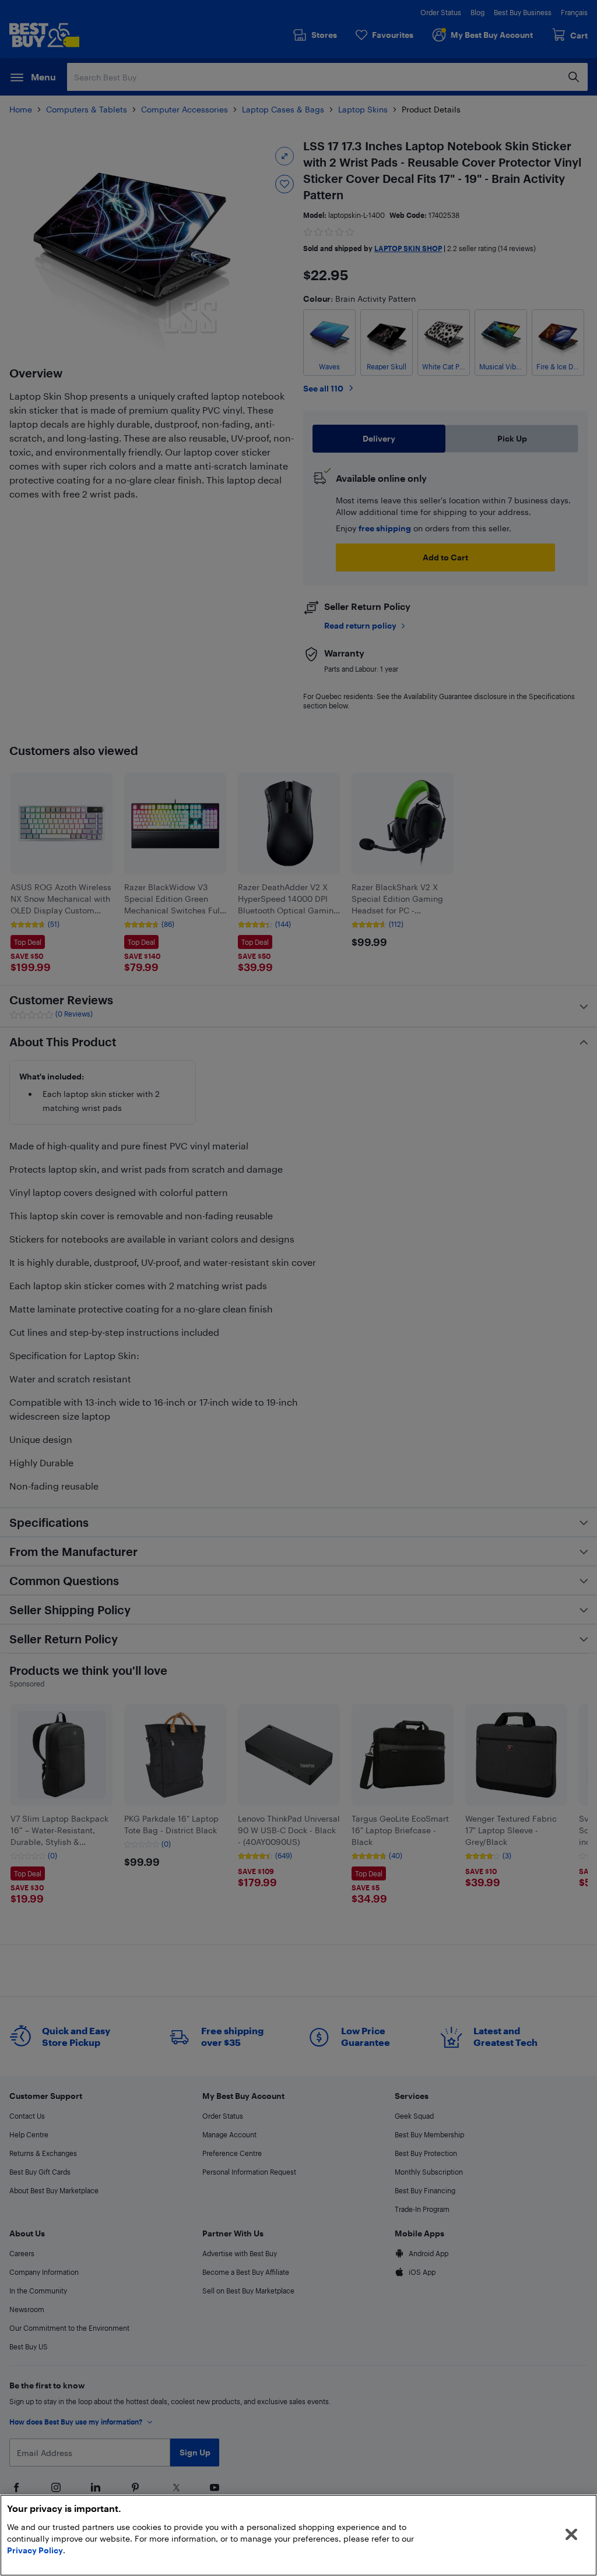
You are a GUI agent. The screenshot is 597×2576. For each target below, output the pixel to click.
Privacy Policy (35, 2550)
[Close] (571, 2535)
